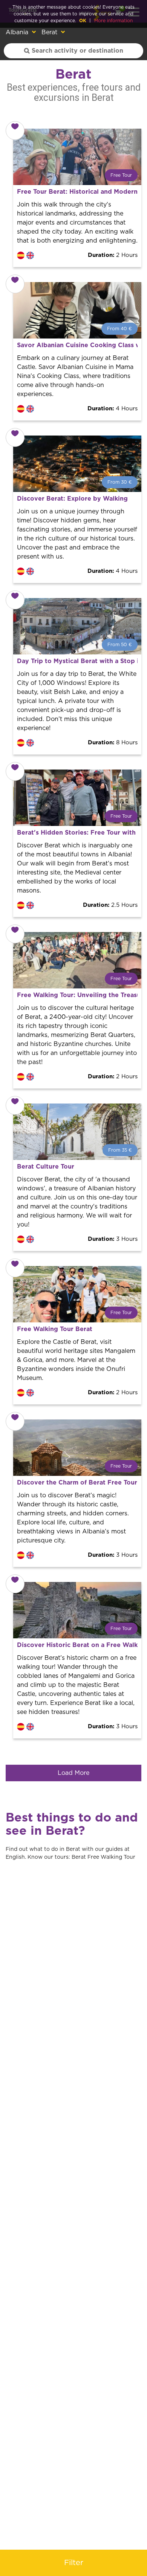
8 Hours (113, 743)
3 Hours (113, 1239)
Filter (74, 2563)
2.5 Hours (110, 905)
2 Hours (113, 255)
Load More (73, 1773)
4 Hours (113, 409)
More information (113, 21)
